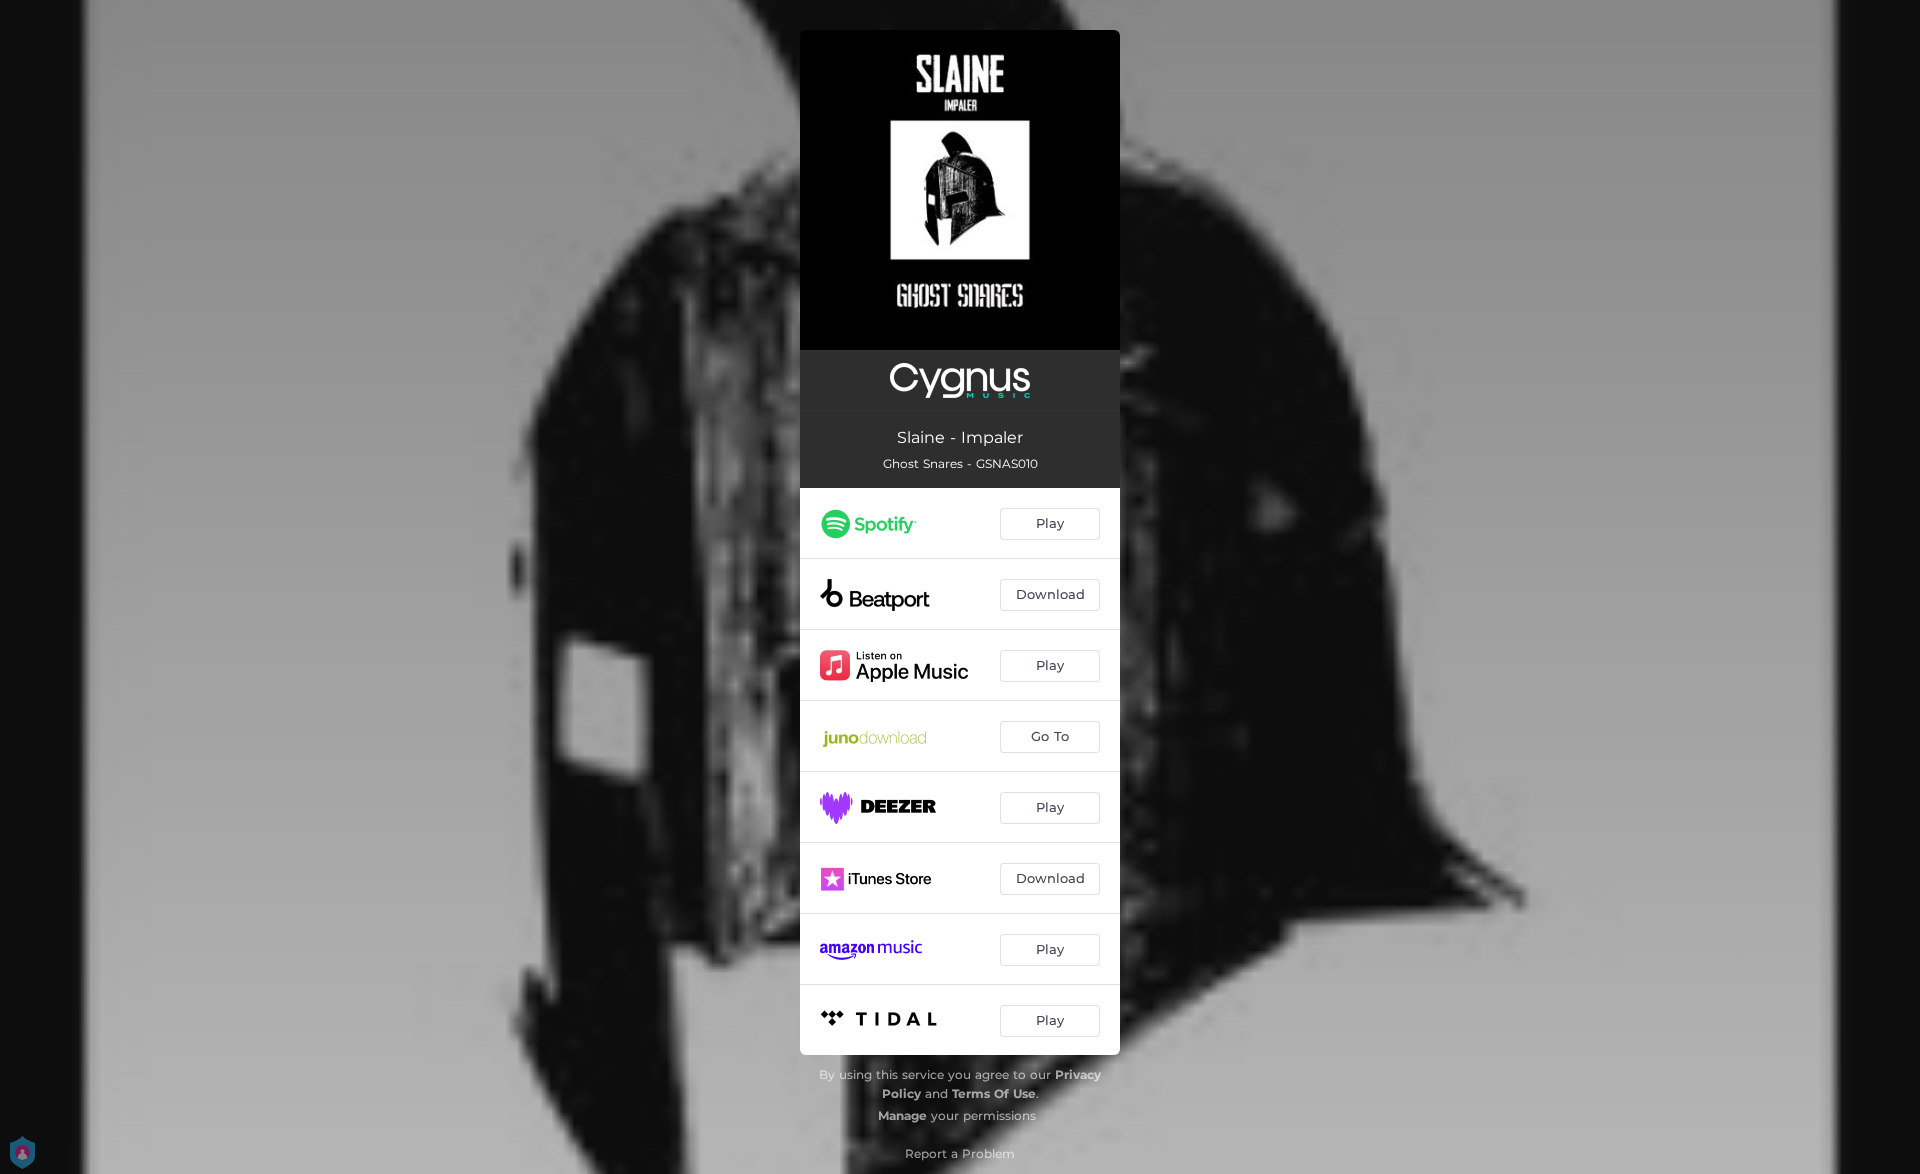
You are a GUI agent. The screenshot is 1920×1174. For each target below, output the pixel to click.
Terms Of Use (994, 1093)
